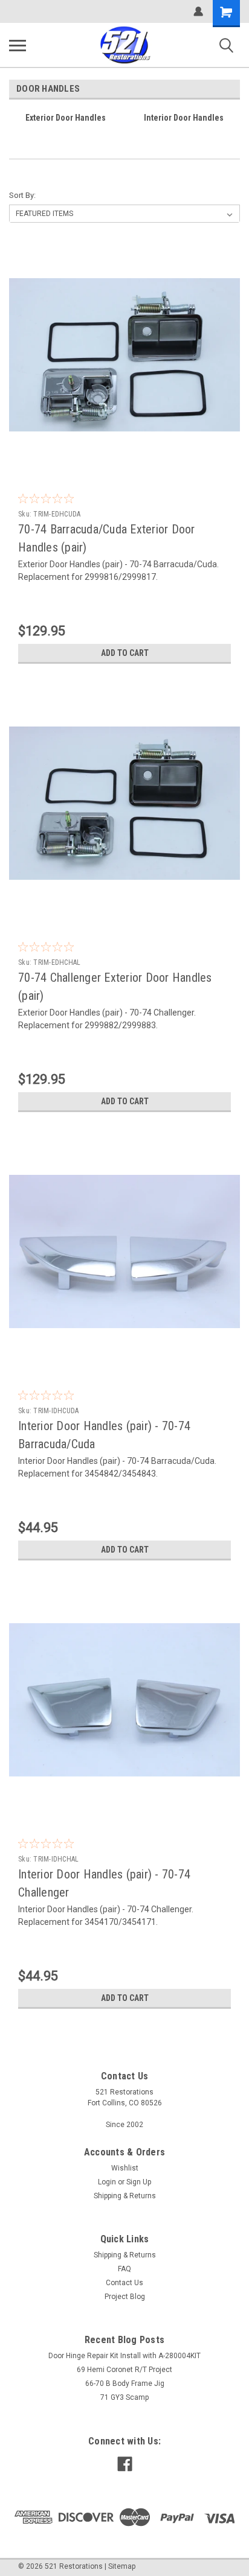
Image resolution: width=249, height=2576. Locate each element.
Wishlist (125, 2168)
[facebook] (125, 2464)
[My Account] (198, 11)
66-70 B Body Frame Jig (125, 2384)
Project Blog (125, 2297)
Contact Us (124, 2283)
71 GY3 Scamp (124, 2397)
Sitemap (122, 2566)
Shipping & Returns (125, 2196)
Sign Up (139, 2182)
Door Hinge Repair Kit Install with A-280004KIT (124, 2356)
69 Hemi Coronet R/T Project (124, 2370)
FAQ (124, 2269)
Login (107, 2182)
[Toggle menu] (18, 45)
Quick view (128, 461)
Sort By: (22, 195)
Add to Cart (125, 653)
